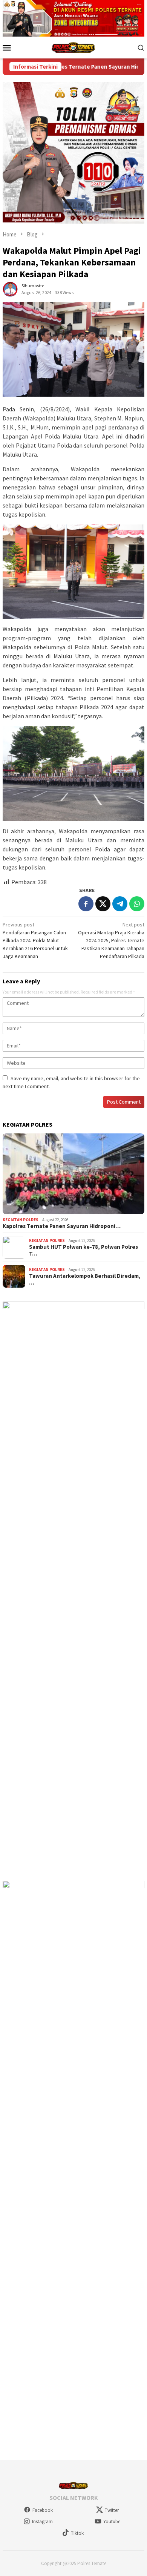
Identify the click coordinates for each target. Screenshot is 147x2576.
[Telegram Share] (120, 904)
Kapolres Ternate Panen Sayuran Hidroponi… (62, 1226)
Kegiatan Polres (21, 1220)
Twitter (112, 2510)
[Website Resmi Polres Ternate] (74, 47)
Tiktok (77, 2533)
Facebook (43, 2510)
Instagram (42, 2522)
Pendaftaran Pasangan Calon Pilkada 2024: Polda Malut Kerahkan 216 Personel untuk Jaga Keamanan (35, 940)
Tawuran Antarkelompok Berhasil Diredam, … (85, 1279)
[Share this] (86, 904)
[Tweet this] (103, 904)
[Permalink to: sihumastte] (10, 289)
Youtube (112, 2522)
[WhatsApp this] (137, 904)
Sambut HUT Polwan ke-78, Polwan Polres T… (83, 1250)
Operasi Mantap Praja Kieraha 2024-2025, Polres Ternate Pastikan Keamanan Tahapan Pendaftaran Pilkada (111, 940)
